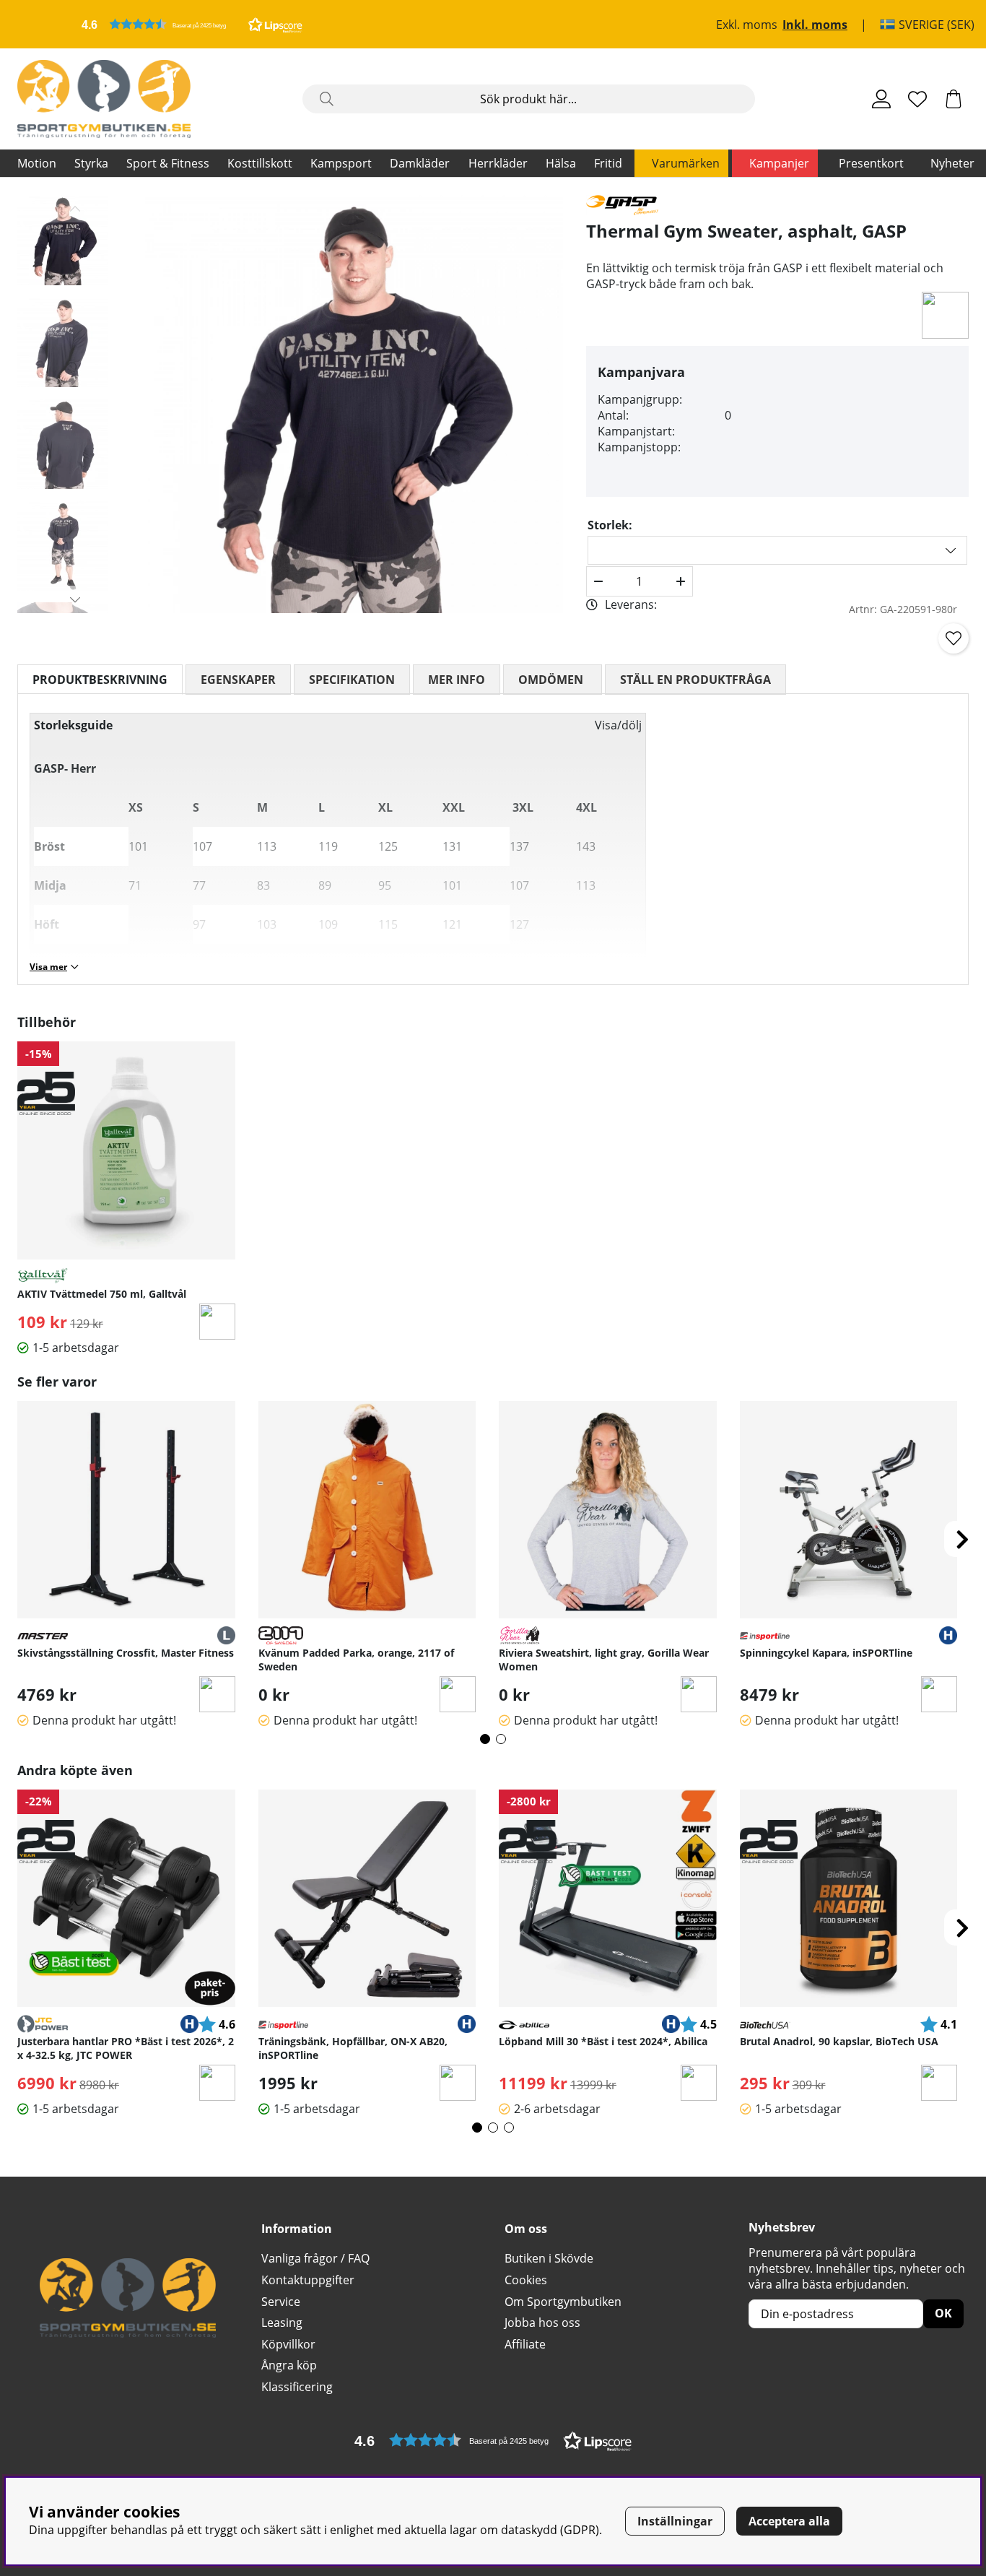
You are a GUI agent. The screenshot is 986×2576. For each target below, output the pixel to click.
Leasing (282, 2323)
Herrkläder (498, 163)
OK (943, 2313)
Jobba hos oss (542, 2323)
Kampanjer (779, 163)
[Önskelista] (917, 99)
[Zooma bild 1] (354, 404)
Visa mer (48, 967)
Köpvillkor (288, 2344)
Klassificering (297, 2387)
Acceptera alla (789, 2521)
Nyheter (952, 163)
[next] (962, 1539)
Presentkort (871, 163)
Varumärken (686, 163)
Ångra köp (289, 2365)
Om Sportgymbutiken (563, 2302)
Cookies (526, 2280)
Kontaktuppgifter (308, 2280)
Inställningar (675, 2521)
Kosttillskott (260, 163)
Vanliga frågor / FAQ (315, 2258)
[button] (192, 24)
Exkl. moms (747, 25)
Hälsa (561, 163)
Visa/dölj (618, 725)
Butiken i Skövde (549, 2258)
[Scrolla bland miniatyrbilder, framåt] (75, 599)
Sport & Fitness (168, 163)
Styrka (91, 163)
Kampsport (341, 163)
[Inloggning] (881, 99)
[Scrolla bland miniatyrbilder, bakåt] (75, 209)
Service (281, 2302)
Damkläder (420, 163)
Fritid (608, 163)
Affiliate (525, 2344)
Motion (37, 163)
